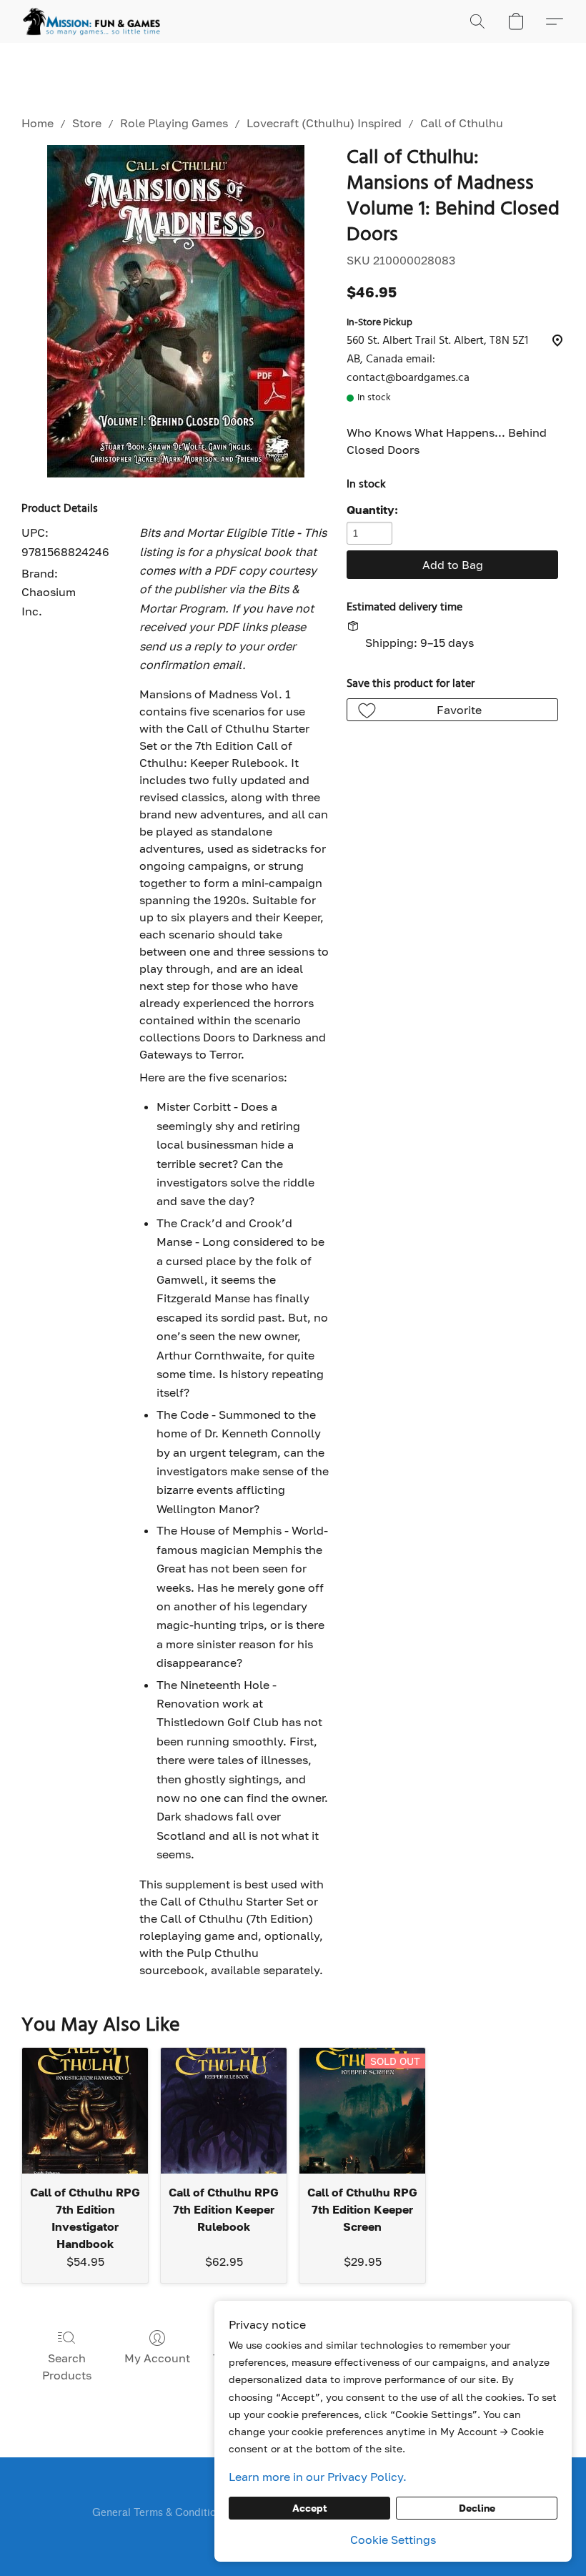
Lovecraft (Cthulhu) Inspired (324, 123)
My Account (157, 2358)
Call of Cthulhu (462, 123)
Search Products (67, 2367)
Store (87, 123)
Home (38, 123)
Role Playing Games (174, 123)
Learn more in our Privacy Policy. (318, 2477)
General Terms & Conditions (159, 2513)
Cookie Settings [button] (393, 2540)
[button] (91, 21)
